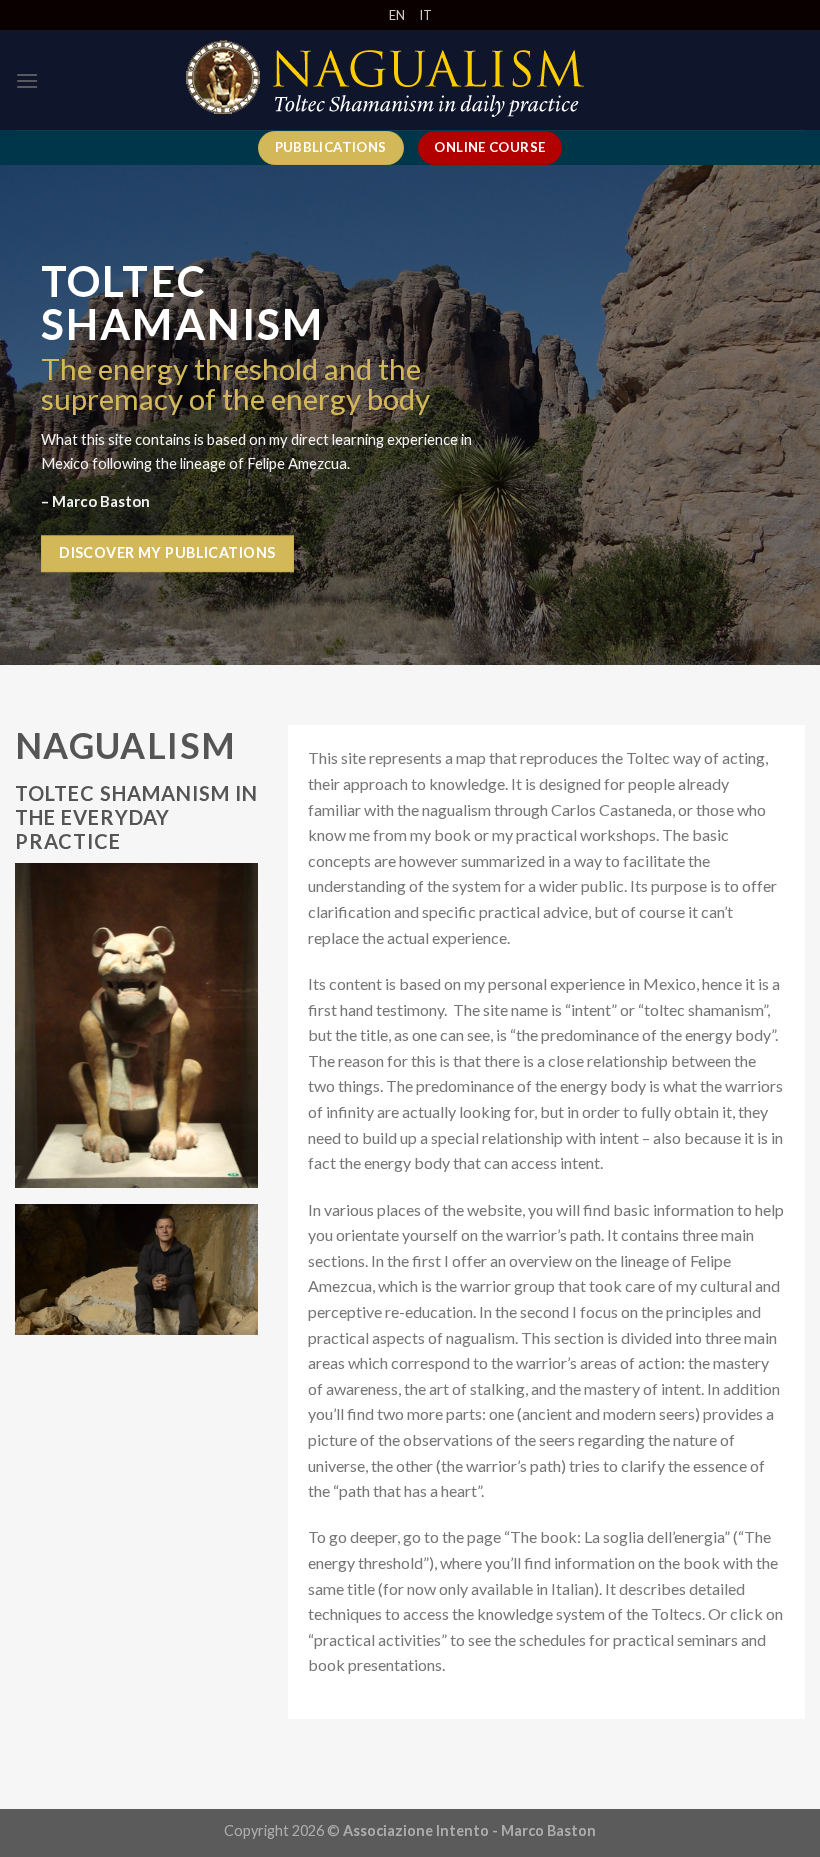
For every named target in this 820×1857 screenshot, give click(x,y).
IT (425, 15)
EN (397, 15)
